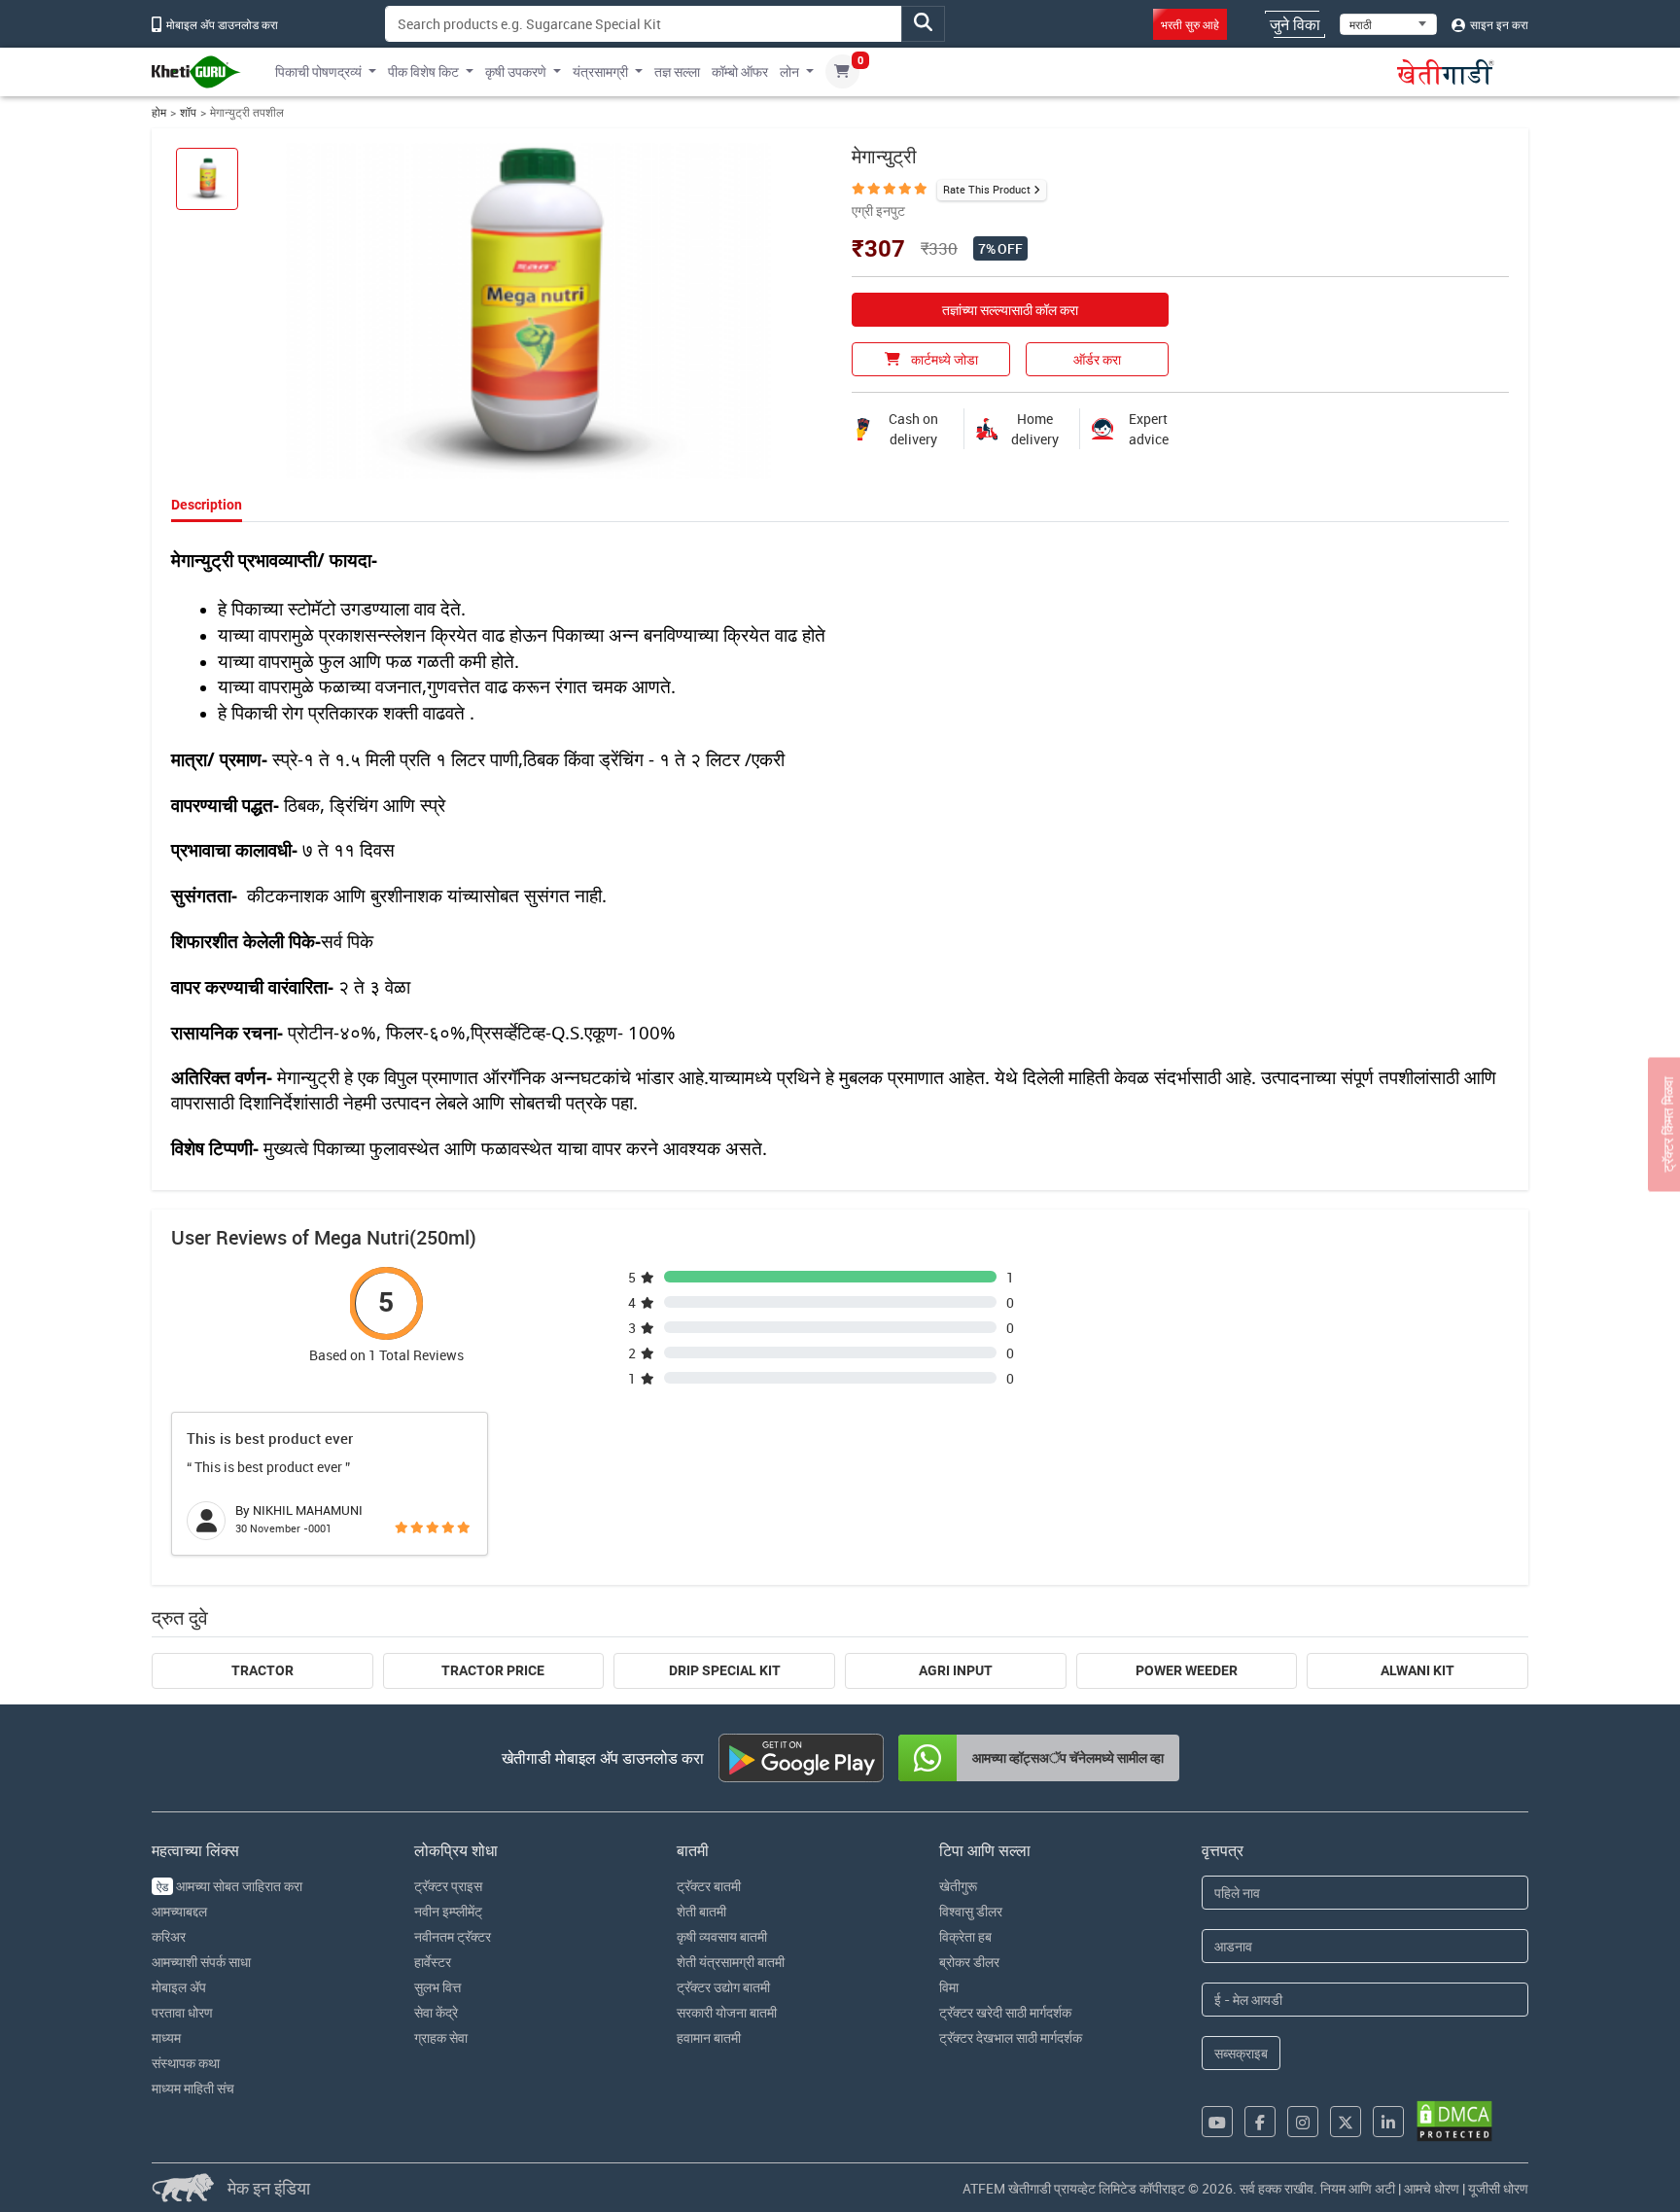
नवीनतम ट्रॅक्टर (453, 1936)
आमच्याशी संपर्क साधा (201, 1962)
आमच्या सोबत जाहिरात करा (229, 1886)
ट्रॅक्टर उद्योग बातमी (723, 1987)
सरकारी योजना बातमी (727, 2012)
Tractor (262, 1670)
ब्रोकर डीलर (969, 1962)
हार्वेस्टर (433, 1962)
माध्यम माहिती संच (193, 2088)
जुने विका (1295, 24)
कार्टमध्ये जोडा (943, 359)
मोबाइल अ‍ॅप (179, 1987)
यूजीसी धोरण (1498, 2188)
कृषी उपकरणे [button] (516, 71)
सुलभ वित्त (437, 1987)
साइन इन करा (1498, 24)
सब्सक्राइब (1241, 2053)
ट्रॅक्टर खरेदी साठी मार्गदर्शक (1005, 2012)
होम (159, 112)
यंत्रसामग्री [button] (600, 71)
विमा (949, 1987)
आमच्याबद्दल (179, 1911)
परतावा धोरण (182, 2012)
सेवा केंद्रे (436, 2012)
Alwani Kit (1417, 1670)
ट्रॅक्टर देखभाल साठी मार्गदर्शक (1011, 2037)
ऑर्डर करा (1097, 359)
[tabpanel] (840, 849)
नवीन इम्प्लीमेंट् (448, 1911)
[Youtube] (1217, 2122)
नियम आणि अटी (1358, 2188)
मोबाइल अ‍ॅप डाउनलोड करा (221, 24)
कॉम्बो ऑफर (740, 71)
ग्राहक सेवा (441, 2037)
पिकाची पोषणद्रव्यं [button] (318, 71)
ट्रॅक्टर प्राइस (448, 1886)
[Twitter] (1346, 2122)
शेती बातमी (701, 1911)
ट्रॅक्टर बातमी (709, 1886)
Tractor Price (493, 1670)
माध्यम (166, 2037)
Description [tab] (207, 505)
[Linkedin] (1388, 2122)
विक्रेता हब (965, 1936)
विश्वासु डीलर (971, 1911)
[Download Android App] (801, 1758)
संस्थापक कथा (186, 2063)
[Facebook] (1260, 2122)
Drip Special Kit (725, 1670)
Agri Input (956, 1670)
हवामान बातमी (709, 2037)
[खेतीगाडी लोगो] (196, 72)
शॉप (188, 112)
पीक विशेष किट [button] (423, 71)
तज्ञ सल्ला (677, 71)
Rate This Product (987, 189)
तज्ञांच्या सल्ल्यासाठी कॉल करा (1010, 310)
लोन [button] (789, 71)
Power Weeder (1187, 1670)
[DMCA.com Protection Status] (1454, 2121)
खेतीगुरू (958, 1886)
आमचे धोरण (1432, 2188)
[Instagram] (1303, 2122)
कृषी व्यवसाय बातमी (722, 1936)
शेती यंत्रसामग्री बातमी (731, 1962)
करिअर (169, 1936)
